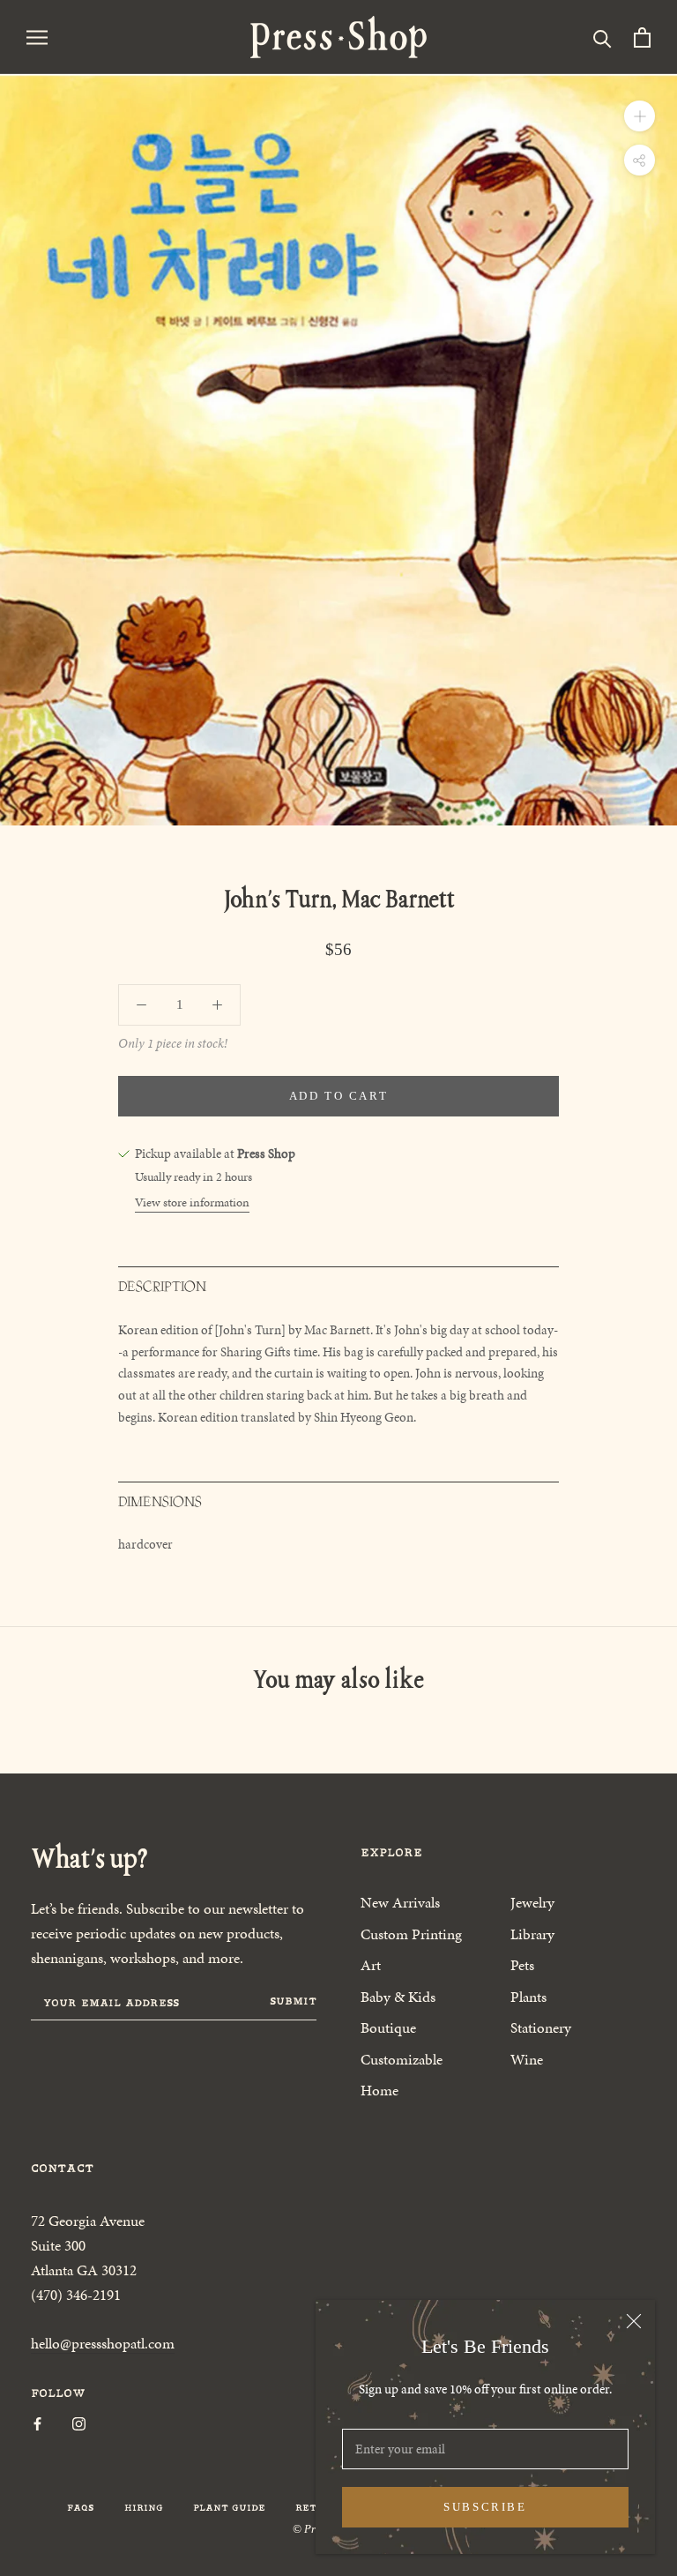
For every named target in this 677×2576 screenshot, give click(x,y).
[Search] (603, 37)
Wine (527, 2059)
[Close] (634, 2321)
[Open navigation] (37, 37)
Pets (522, 1965)
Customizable (402, 2059)
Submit (293, 2001)
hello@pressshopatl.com (103, 2343)
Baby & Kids (398, 1997)
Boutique (388, 2027)
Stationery (541, 2027)
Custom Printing (411, 1934)
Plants (528, 1997)
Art (371, 1965)
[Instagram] (79, 2423)
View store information (192, 1202)
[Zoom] (640, 116)
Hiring (144, 2508)
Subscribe (485, 2507)
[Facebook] (37, 2423)
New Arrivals (400, 1902)
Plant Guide (229, 2508)
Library (532, 1934)
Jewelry (532, 1902)
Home (379, 2090)
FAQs (81, 2508)
